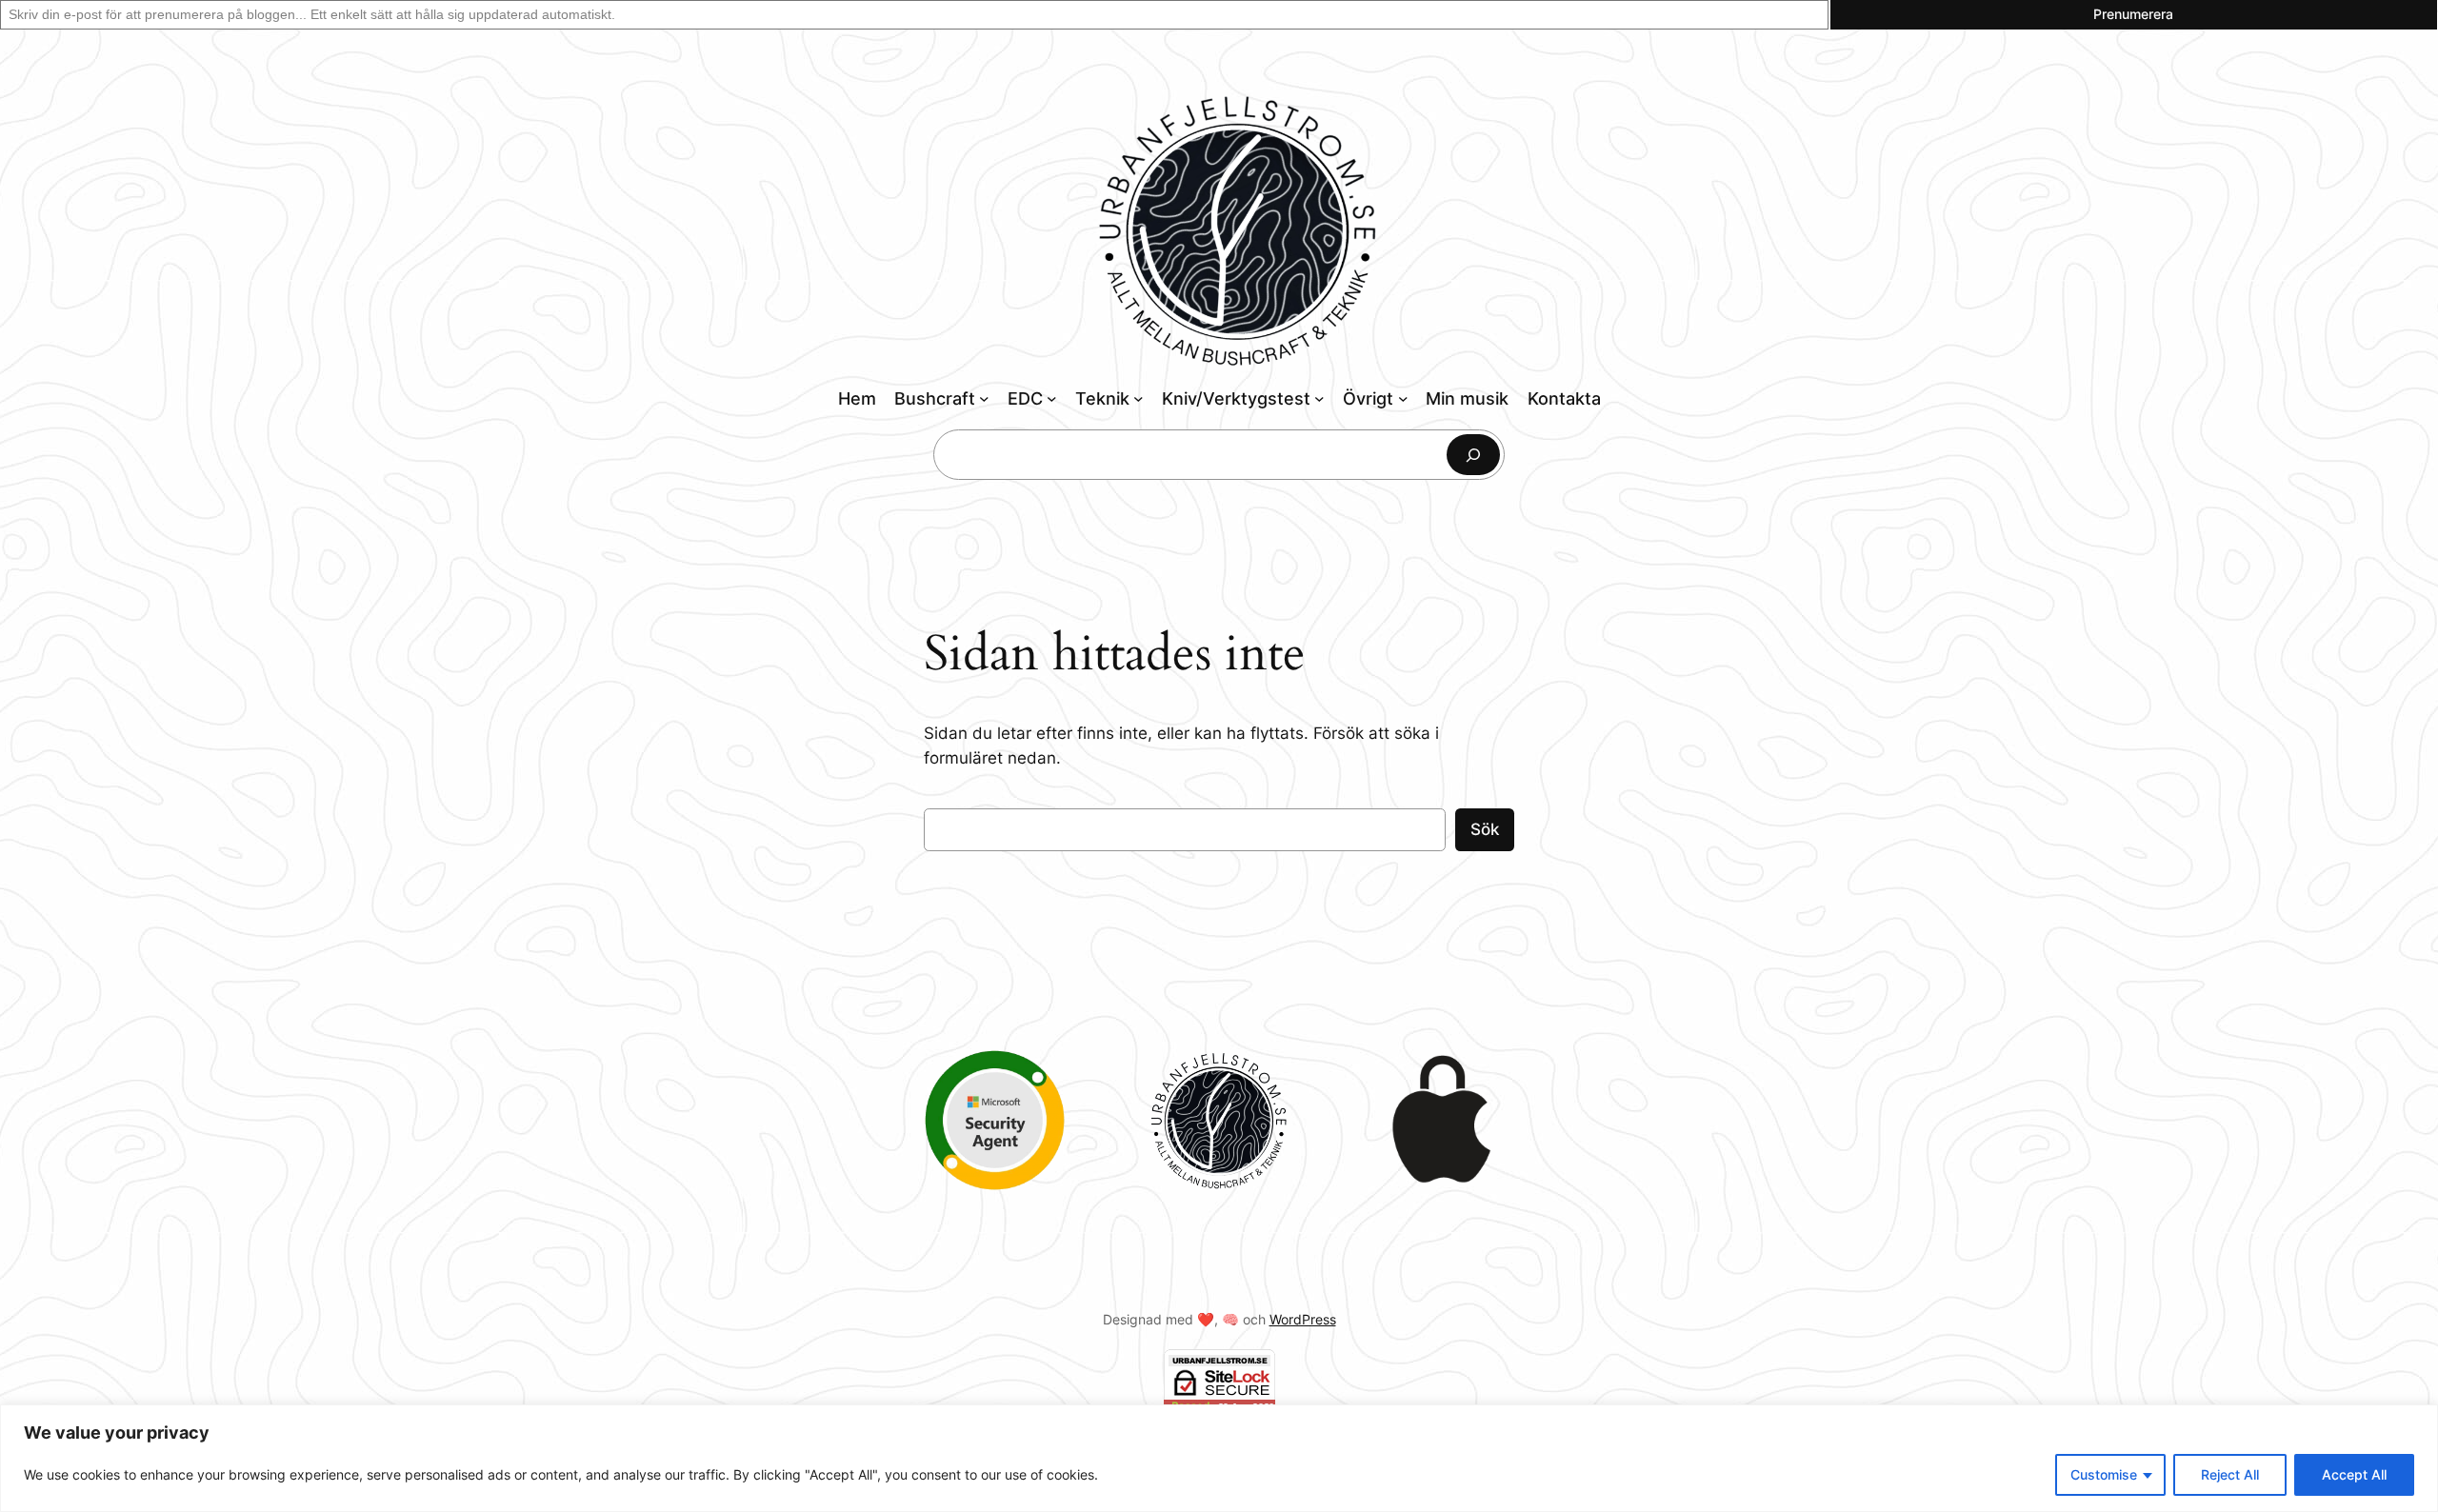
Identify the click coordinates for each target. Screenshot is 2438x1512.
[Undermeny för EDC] (1052, 398)
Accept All (2354, 1474)
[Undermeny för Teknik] (1139, 398)
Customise (2104, 1474)
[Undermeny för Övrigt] (1403, 398)
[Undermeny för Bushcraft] (984, 398)
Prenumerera (2133, 14)
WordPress (1303, 1319)
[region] (1219, 1458)
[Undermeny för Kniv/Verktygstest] (1319, 398)
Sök (1485, 829)
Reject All (2230, 1474)
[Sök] (1473, 455)
